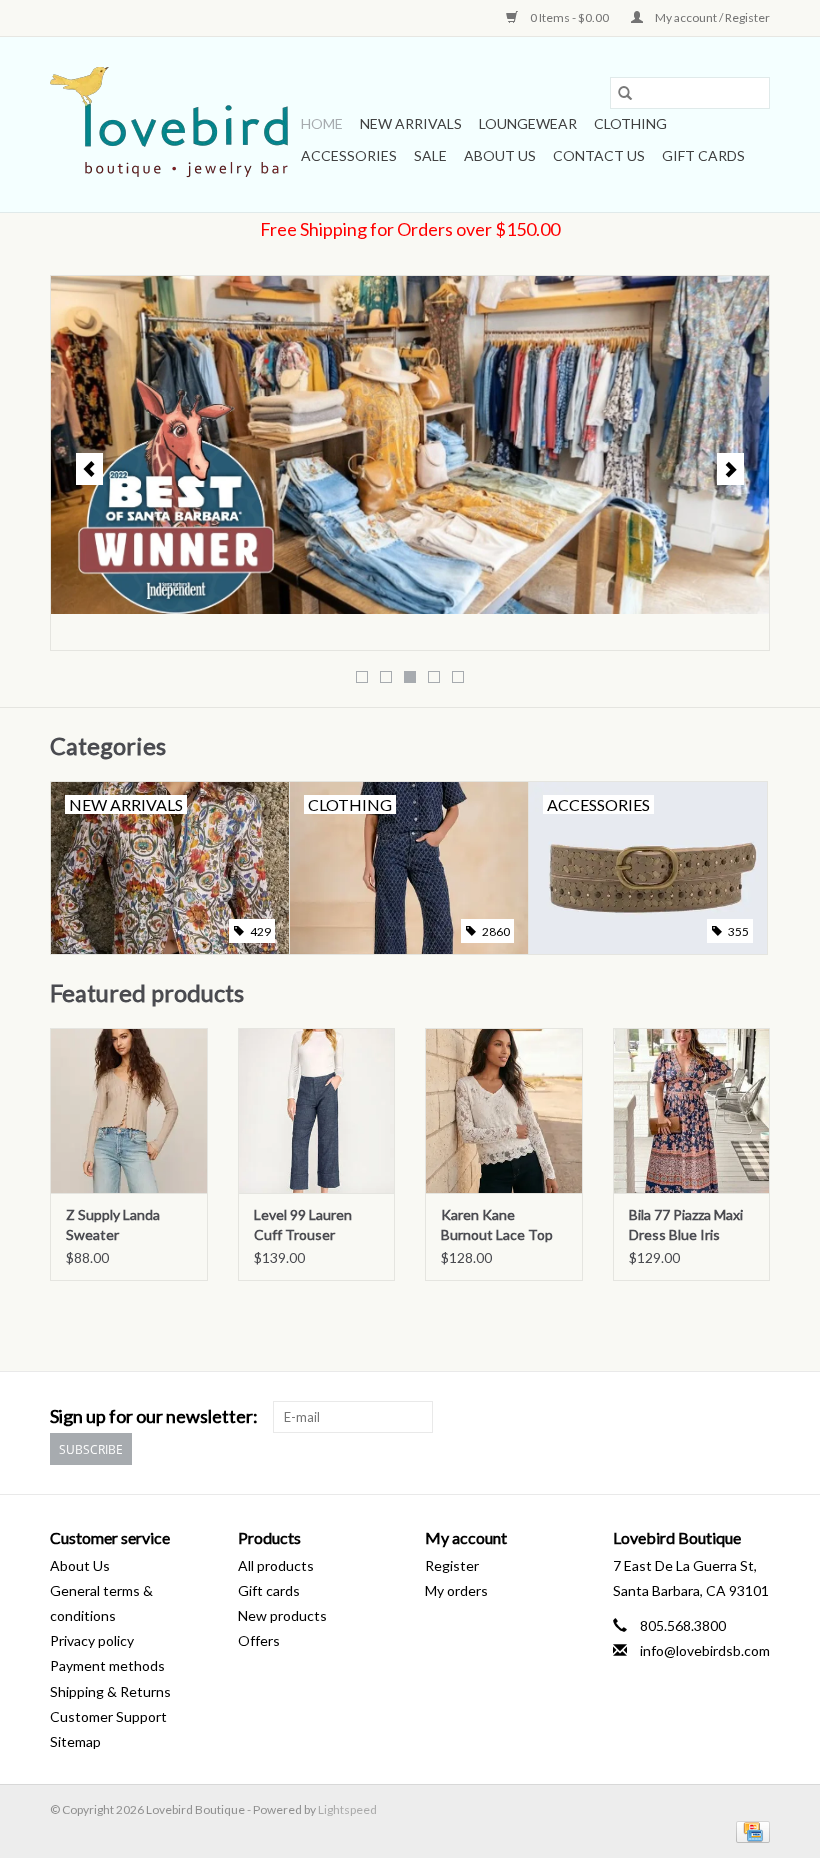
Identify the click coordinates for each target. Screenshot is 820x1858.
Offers (259, 1640)
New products (282, 1615)
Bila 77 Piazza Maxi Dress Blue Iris (686, 1224)
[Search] (625, 93)
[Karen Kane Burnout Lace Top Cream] (504, 1110)
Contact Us (599, 155)
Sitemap (75, 1741)
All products (276, 1565)
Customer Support (108, 1716)
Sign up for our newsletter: (154, 1416)
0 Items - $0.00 (569, 17)
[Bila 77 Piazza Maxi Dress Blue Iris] (692, 1110)
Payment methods (107, 1665)
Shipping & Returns (110, 1691)
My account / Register (711, 17)
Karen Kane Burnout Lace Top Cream (497, 1225)
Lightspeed (347, 1809)
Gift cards (703, 155)
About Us (500, 155)
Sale (430, 155)
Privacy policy (92, 1640)
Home (322, 123)
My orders (456, 1590)
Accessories (349, 155)
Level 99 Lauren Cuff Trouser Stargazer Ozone (306, 1225)
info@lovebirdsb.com (705, 1650)
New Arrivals (411, 123)
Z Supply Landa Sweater (113, 1224)
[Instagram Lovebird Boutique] (754, 1417)
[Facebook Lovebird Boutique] (719, 1417)
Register (452, 1565)
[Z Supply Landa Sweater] (129, 1110)
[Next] (730, 469)
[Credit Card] (749, 1830)
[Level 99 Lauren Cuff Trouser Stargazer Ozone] (317, 1110)
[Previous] (89, 469)
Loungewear (528, 123)
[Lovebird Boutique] (172, 124)
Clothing (630, 123)
